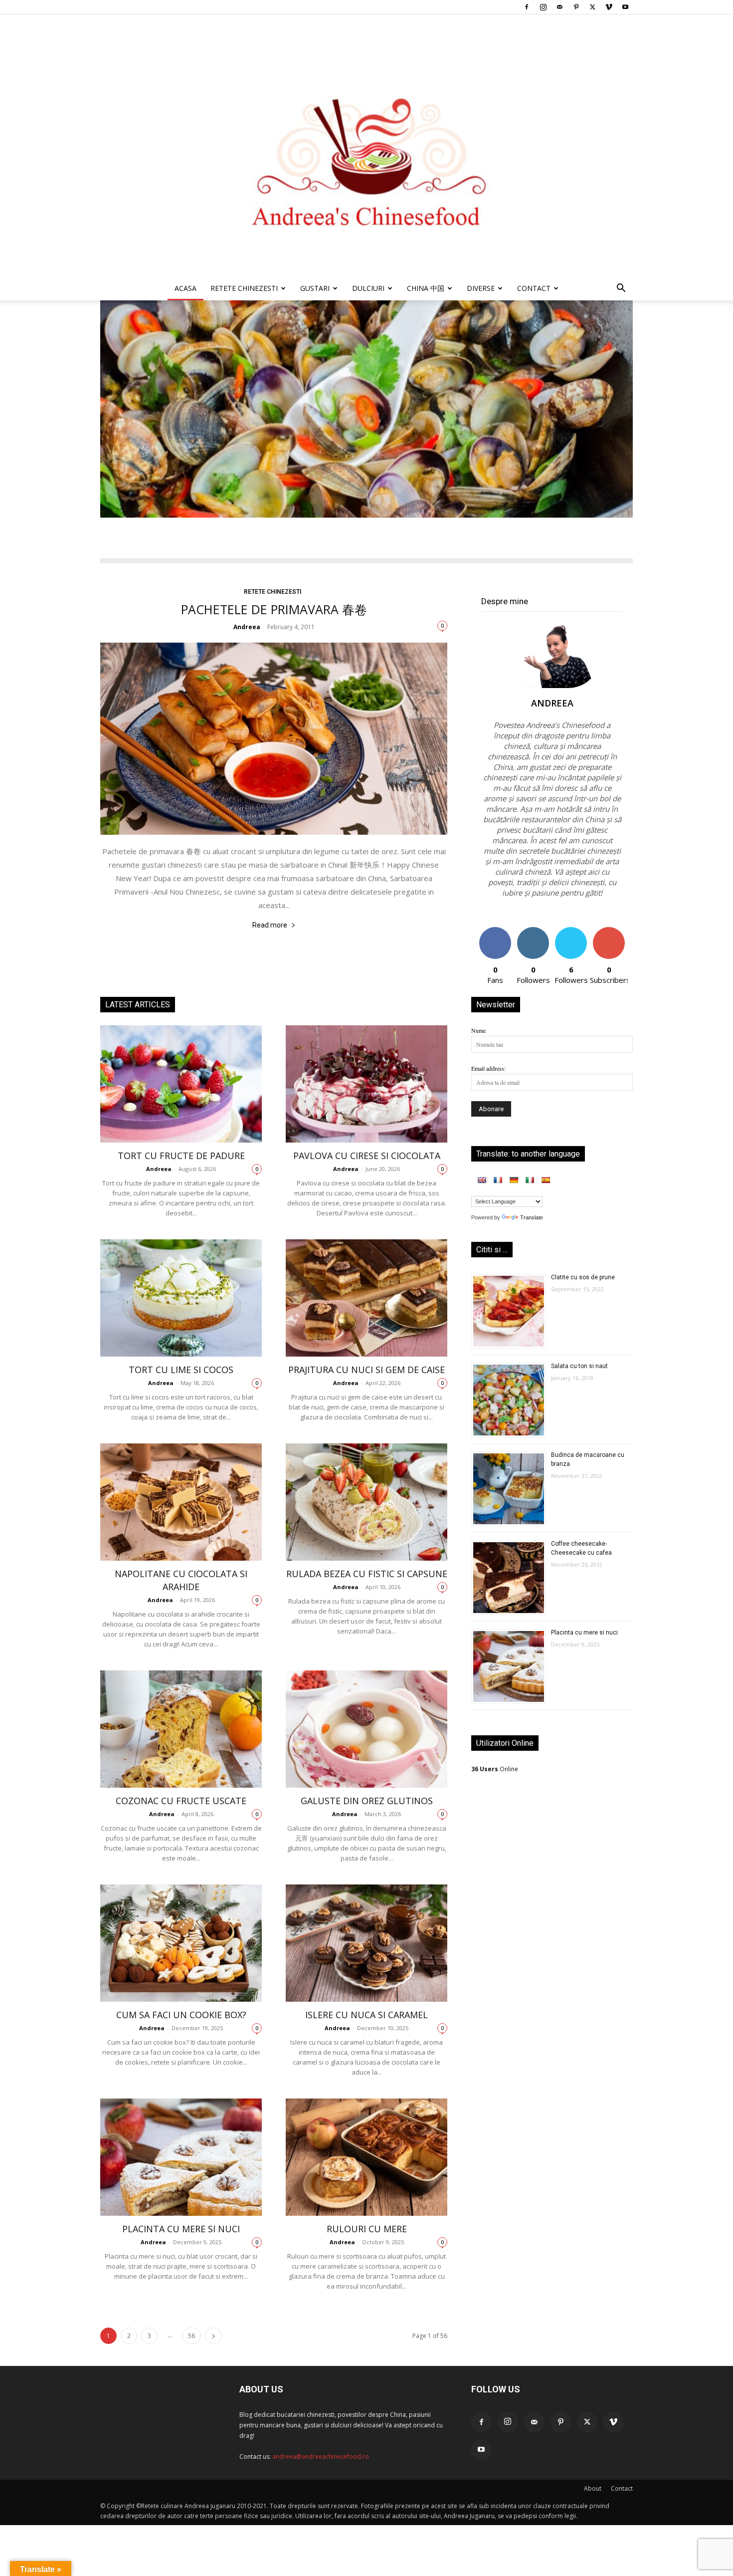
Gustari (315, 288)
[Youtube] (625, 7)
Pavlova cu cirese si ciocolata (367, 1156)
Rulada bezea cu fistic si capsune (367, 1574)
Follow (533, 931)
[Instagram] (543, 7)
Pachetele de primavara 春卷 (274, 609)
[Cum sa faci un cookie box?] (181, 1943)
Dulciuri (368, 288)
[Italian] (530, 1180)
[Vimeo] (609, 7)
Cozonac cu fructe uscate (181, 1801)
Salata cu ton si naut (579, 1366)
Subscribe (609, 931)
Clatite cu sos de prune (583, 1277)
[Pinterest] (576, 7)
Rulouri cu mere (367, 2229)
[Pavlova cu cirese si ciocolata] (366, 1084)
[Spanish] (546, 1180)
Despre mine (505, 601)
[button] (621, 290)
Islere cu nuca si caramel (366, 2015)
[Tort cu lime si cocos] (181, 1298)
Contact (622, 2488)
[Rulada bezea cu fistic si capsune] (366, 1502)
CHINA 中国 (426, 288)
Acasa (185, 288)
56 (191, 2336)
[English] (482, 1180)
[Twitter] (592, 7)
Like (495, 931)
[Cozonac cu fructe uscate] (181, 1729)
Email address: (488, 1068)
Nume (478, 1030)
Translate (532, 1217)
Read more (270, 925)
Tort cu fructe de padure (181, 1156)
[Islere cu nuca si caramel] (366, 1943)
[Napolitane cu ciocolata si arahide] (181, 1502)
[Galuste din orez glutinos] (366, 1729)
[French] (498, 1180)
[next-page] (213, 2336)
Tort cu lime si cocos (181, 1370)
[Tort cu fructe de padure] (181, 1084)
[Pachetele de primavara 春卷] (274, 739)
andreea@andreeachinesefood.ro (321, 2457)
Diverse (481, 288)
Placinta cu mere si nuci (181, 2229)
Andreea (247, 627)
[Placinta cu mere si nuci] (181, 2157)
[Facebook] (527, 7)
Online (495, 1769)
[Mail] (559, 7)
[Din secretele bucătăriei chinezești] (366, 145)
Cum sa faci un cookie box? (181, 2015)
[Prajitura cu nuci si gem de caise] (366, 1298)
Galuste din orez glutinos (367, 1801)
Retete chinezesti (244, 288)
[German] (514, 1180)
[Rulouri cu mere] (366, 2157)
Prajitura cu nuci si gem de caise (366, 1370)
